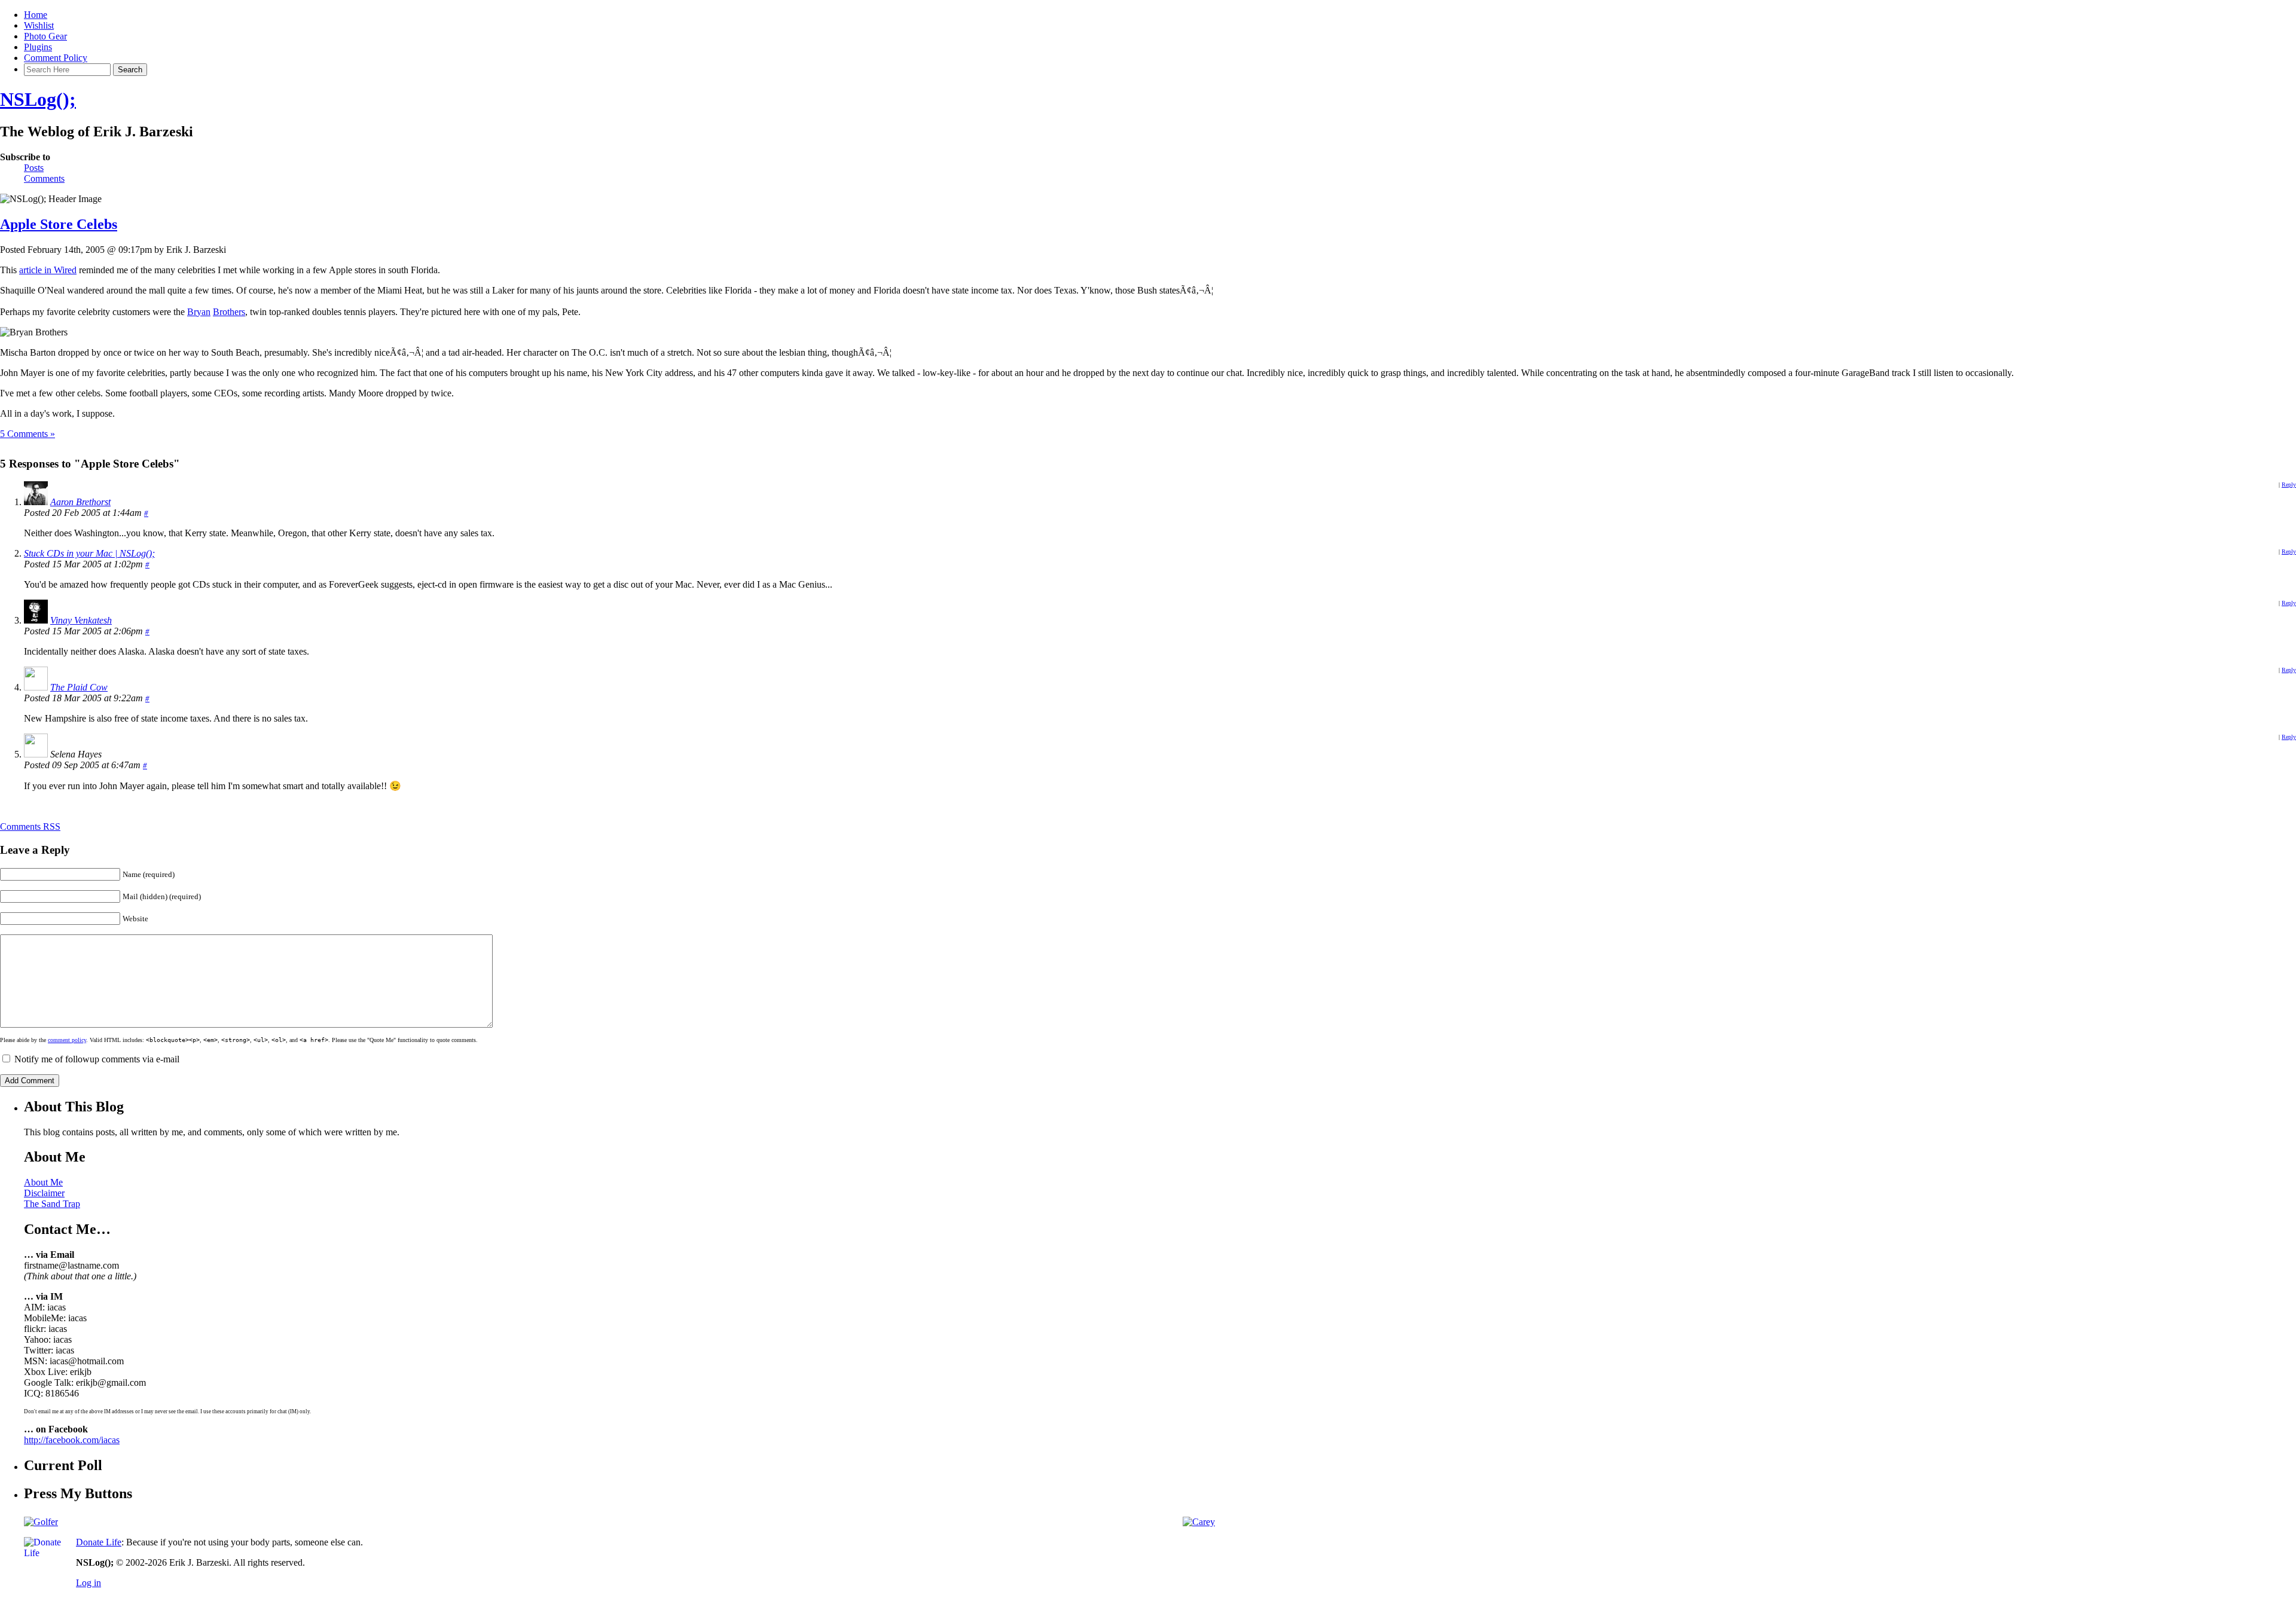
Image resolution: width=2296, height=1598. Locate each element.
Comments (44, 178)
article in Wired (48, 270)
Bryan (199, 312)
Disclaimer (44, 1193)
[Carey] (1199, 1522)
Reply (2289, 485)
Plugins (38, 47)
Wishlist (39, 25)
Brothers (229, 312)
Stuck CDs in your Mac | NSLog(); (89, 553)
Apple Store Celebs (59, 224)
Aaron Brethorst (80, 502)
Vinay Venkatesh (81, 620)
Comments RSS (30, 827)
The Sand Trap (52, 1204)
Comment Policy (56, 58)
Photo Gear (45, 36)
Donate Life (99, 1542)
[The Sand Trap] (41, 1522)
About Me (43, 1182)
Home (36, 15)
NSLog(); (38, 99)
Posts (34, 168)
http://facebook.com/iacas (72, 1440)
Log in (88, 1583)
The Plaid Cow (79, 687)
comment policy (67, 1040)
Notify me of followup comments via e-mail (97, 1059)
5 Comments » (28, 434)
